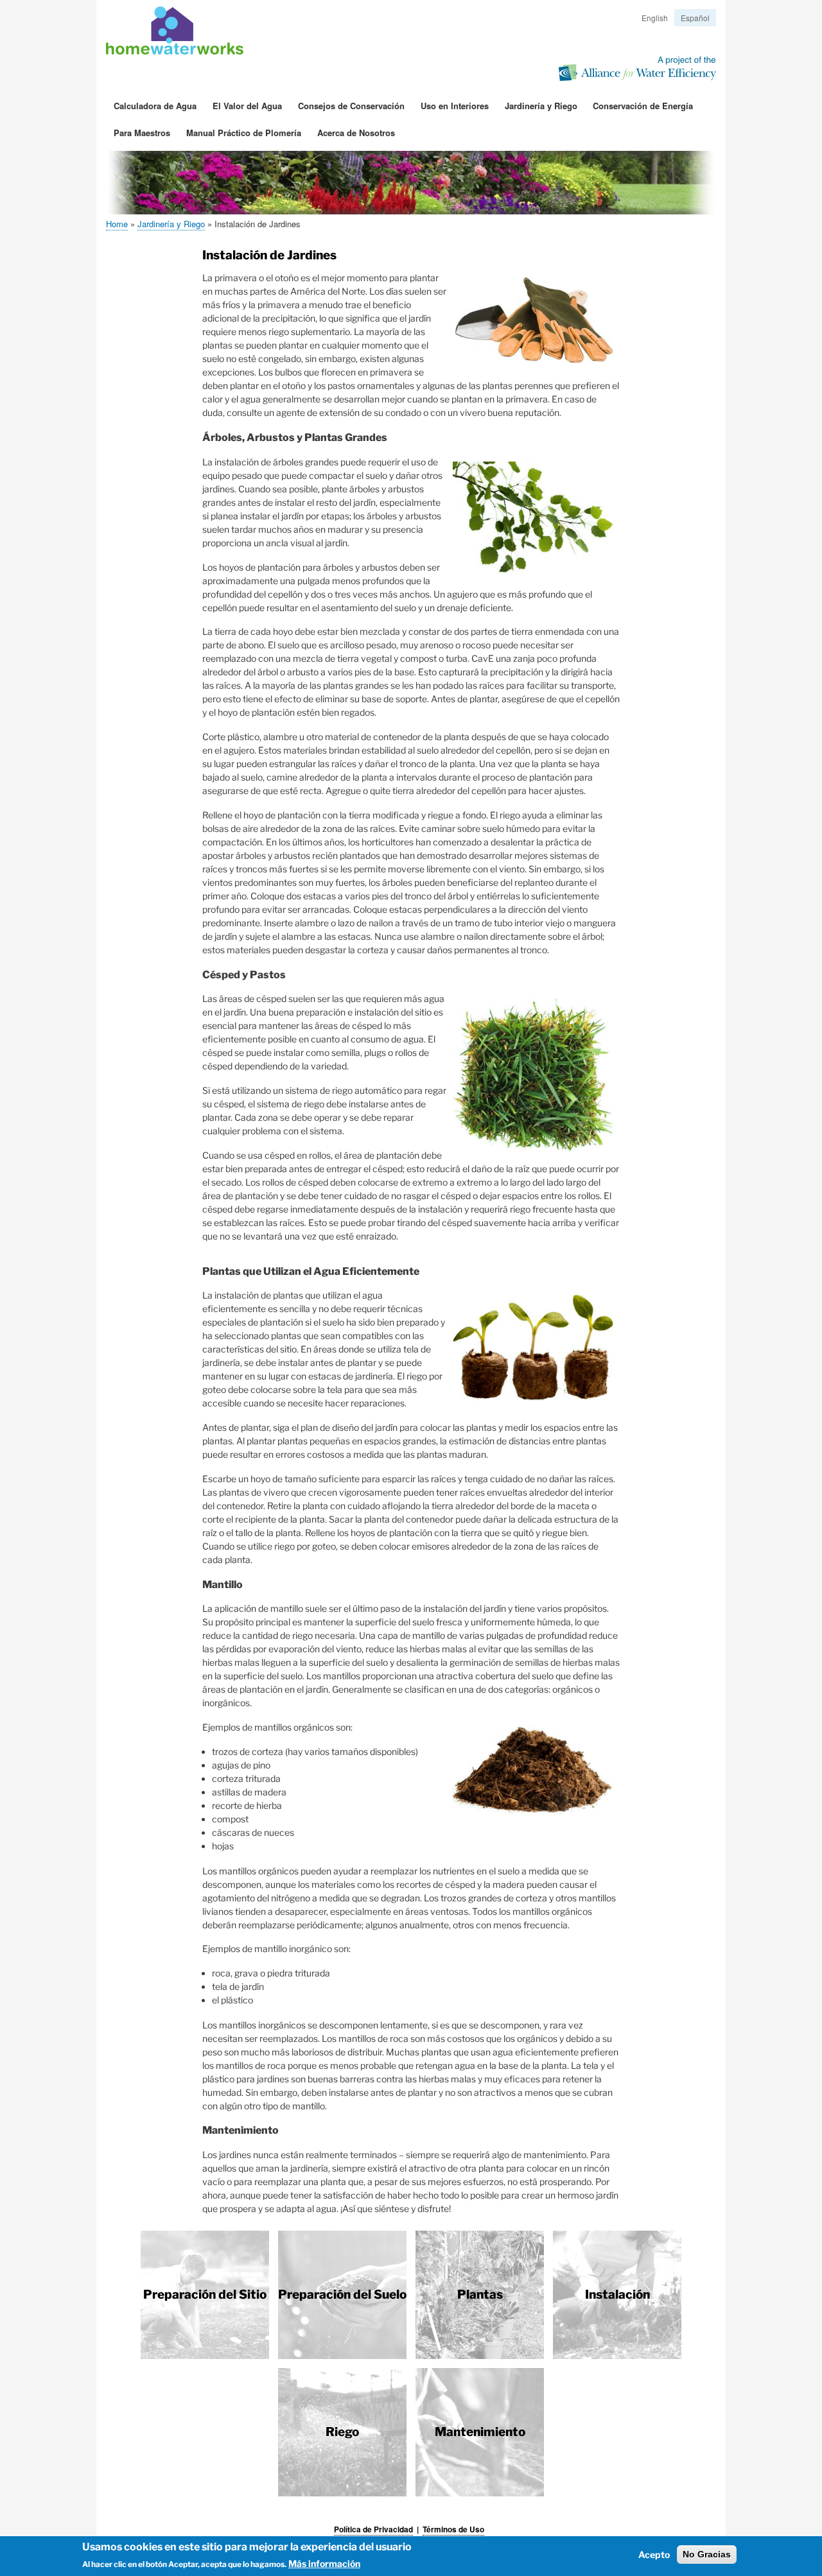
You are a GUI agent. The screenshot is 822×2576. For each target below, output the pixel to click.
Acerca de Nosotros (356, 133)
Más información (324, 2563)
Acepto (654, 2554)
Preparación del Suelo (342, 2295)
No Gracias (707, 2554)
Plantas (480, 2295)
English (655, 18)
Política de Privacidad (373, 2529)
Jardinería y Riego (541, 106)
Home (117, 224)
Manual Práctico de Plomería (244, 133)
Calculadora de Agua (155, 106)
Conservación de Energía (643, 106)
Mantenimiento (480, 2432)
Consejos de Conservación (351, 106)
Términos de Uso (453, 2529)
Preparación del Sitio (205, 2295)
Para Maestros (142, 133)
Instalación (617, 2295)
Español (695, 18)
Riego (342, 2432)
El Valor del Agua (247, 106)
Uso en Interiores (455, 106)
